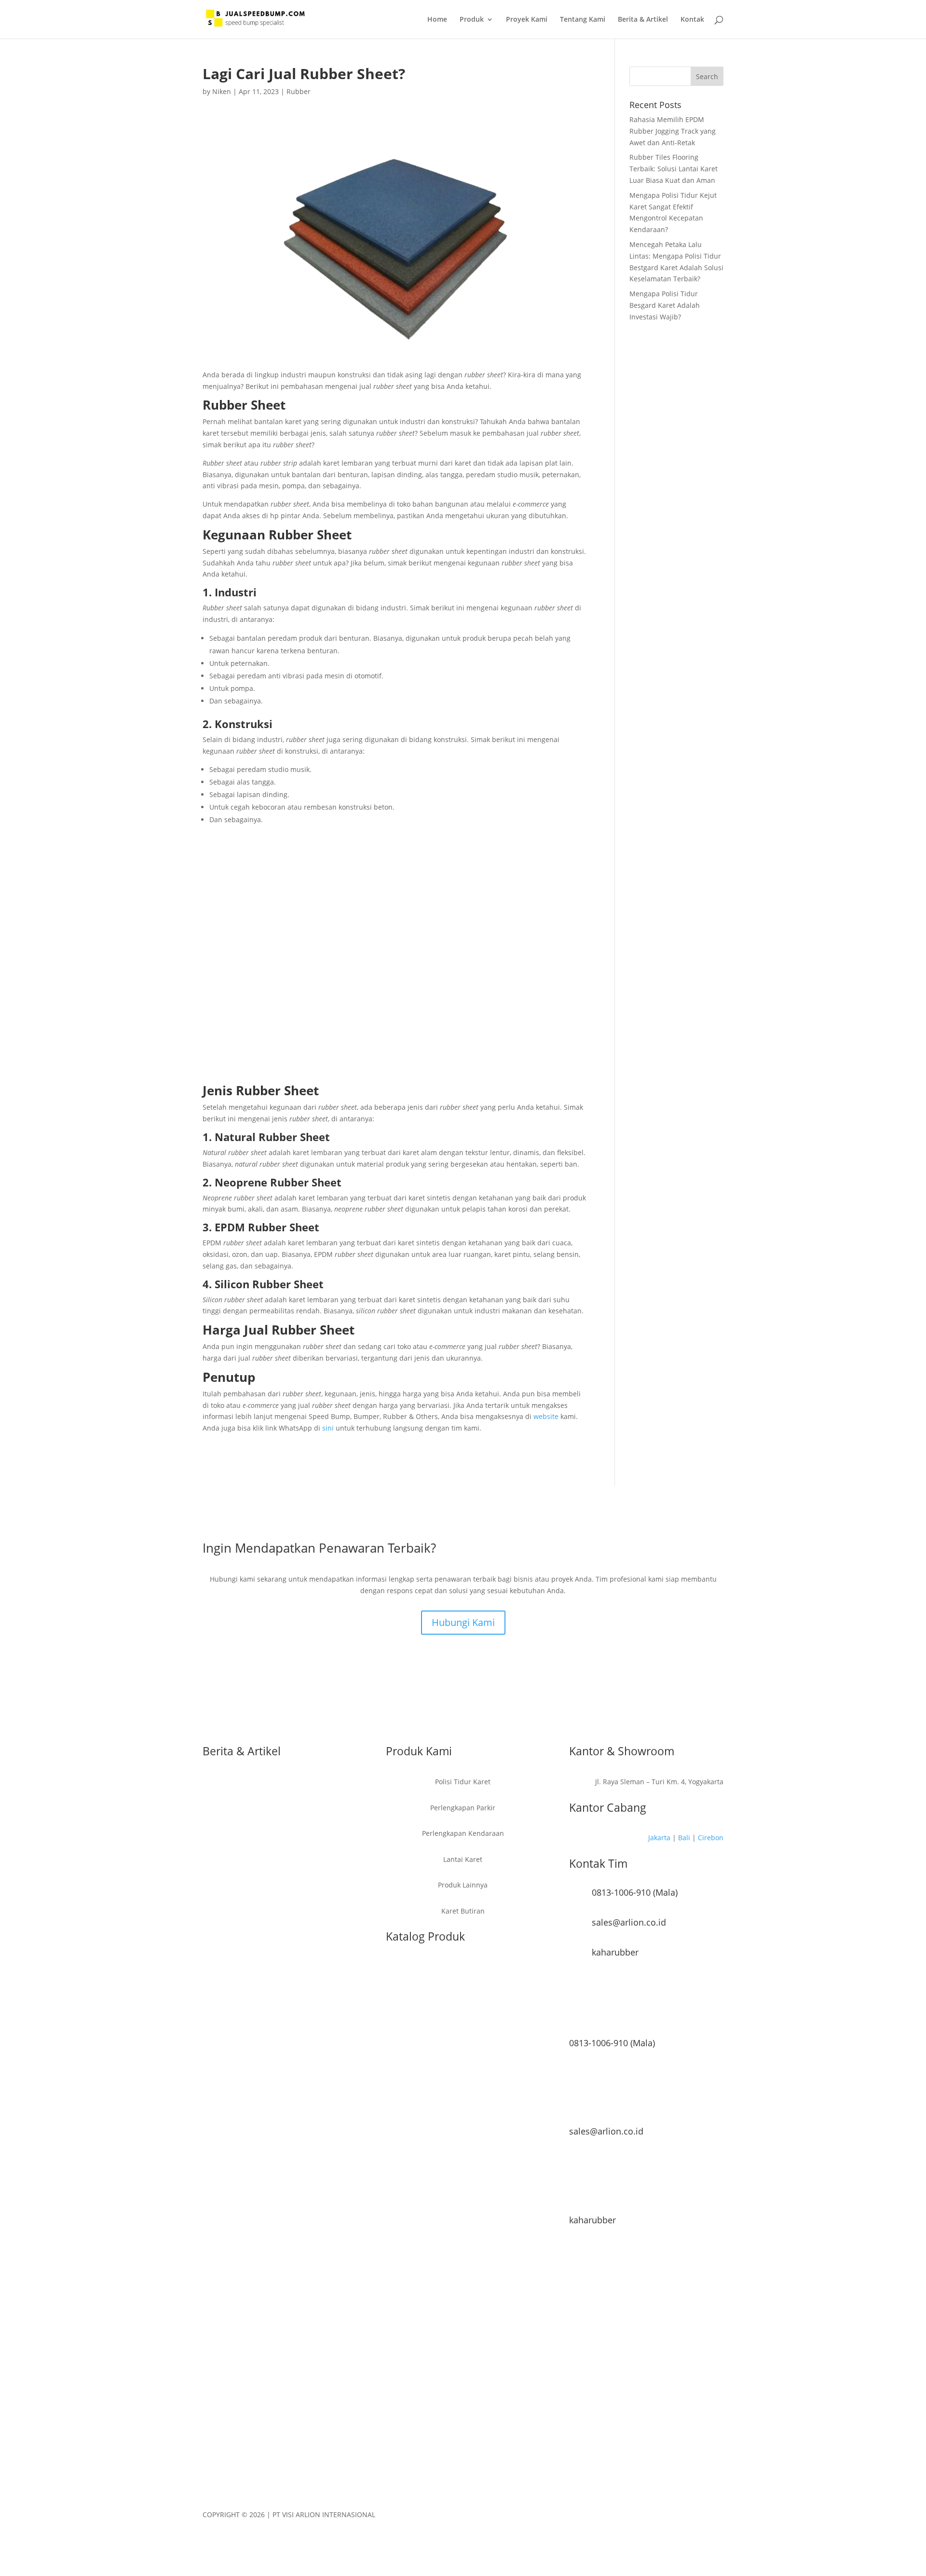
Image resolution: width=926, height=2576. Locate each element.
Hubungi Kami (463, 1622)
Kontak (692, 20)
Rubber (299, 91)
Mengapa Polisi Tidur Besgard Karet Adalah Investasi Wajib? (665, 305)
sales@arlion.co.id (629, 1922)
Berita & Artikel (643, 20)
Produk (472, 20)
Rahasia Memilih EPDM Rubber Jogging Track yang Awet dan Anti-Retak (673, 131)
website (546, 1416)
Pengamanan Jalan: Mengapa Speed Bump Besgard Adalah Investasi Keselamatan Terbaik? (273, 2156)
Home (437, 20)
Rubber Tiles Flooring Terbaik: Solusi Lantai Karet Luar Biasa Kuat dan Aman (674, 169)
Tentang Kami (583, 20)
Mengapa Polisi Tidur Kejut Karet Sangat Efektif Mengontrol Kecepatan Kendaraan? (272, 1904)
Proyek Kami (527, 20)
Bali (684, 1838)
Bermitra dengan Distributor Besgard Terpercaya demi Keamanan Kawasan (264, 2092)
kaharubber (615, 1952)
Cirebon (711, 1838)
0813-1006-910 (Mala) (635, 1892)
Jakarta (659, 1838)
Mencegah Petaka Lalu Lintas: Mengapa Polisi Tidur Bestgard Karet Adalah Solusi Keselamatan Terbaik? (278, 1968)
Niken (222, 91)
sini (328, 1428)
